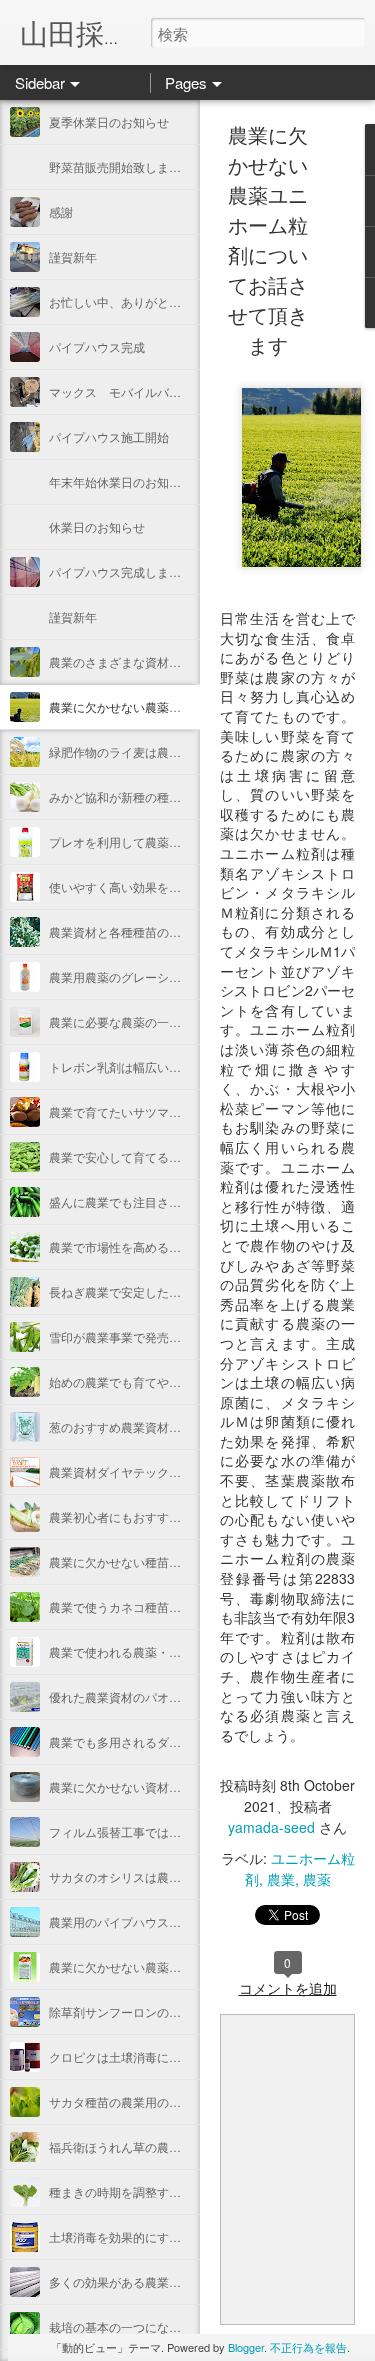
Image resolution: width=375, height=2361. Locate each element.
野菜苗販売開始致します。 (121, 166)
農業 (281, 1879)
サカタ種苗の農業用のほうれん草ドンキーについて (187, 2101)
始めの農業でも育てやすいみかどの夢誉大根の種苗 (187, 1381)
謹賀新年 (73, 256)
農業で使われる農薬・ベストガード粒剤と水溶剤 (181, 1651)
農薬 (317, 1879)
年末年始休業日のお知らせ (121, 481)
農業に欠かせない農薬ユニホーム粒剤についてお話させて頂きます (268, 239)
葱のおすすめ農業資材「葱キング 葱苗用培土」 (176, 1426)
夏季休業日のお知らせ (109, 121)
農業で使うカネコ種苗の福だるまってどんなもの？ (187, 1606)
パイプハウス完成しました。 (127, 571)
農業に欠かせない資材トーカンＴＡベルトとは (175, 1786)
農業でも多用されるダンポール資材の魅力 (163, 1741)
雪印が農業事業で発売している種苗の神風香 (169, 1336)
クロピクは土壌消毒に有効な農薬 (139, 2056)
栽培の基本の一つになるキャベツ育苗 (151, 2326)
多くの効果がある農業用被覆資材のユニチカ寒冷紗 (187, 2281)
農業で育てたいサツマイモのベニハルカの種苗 (175, 1111)
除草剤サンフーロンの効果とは (133, 2011)
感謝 (61, 211)
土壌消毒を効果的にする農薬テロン (145, 2236)
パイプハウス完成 (97, 346)
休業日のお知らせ (97, 526)
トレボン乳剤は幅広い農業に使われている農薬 (175, 1066)
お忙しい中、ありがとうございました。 (157, 301)
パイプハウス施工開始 (109, 436)
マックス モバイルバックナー (133, 391)
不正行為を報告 (308, 2347)
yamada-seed (271, 1827)
